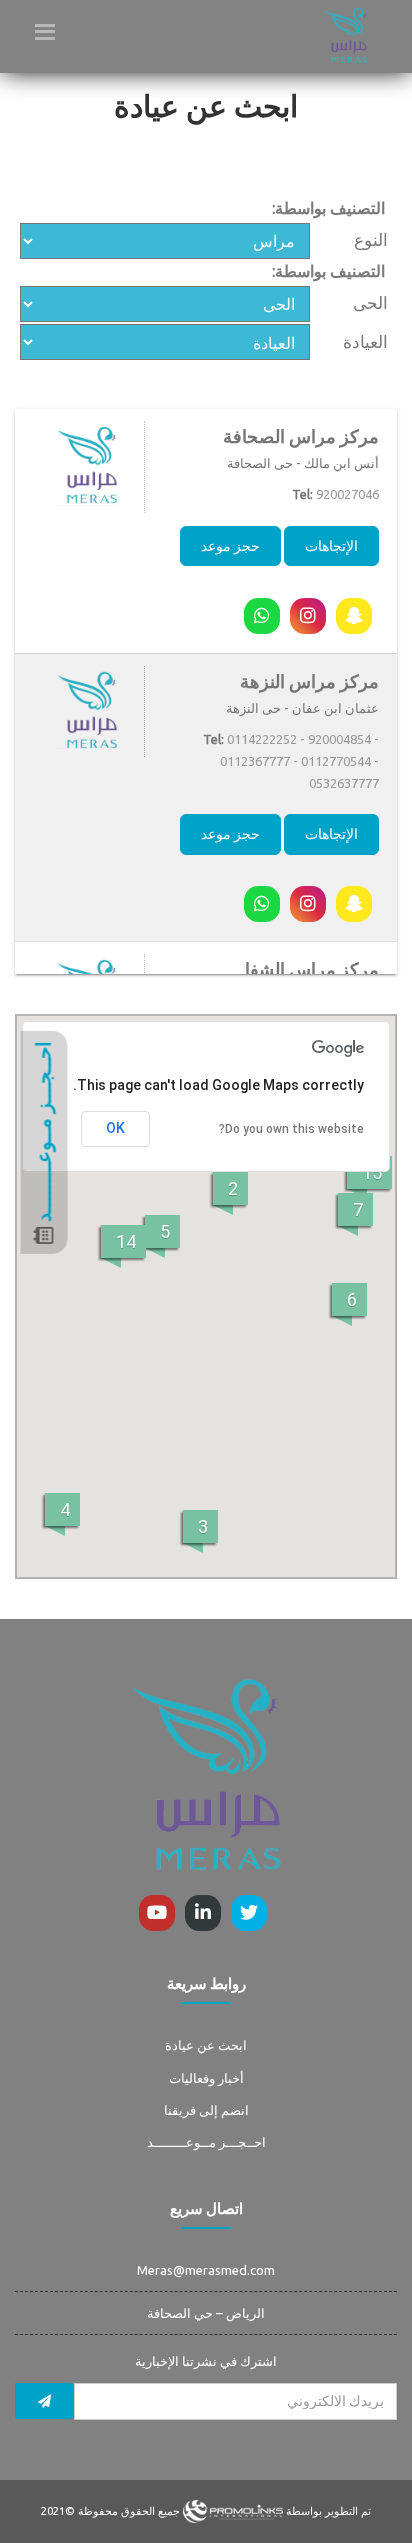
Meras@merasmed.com (206, 2270)
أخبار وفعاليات (206, 2078)
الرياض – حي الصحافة (206, 2313)
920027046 (347, 494)
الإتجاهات (331, 546)
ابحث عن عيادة (206, 2045)
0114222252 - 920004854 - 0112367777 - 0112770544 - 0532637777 (299, 761)
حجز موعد (230, 546)
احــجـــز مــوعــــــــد (206, 2142)
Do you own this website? (291, 1129)
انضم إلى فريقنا (206, 2110)
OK (115, 1128)
